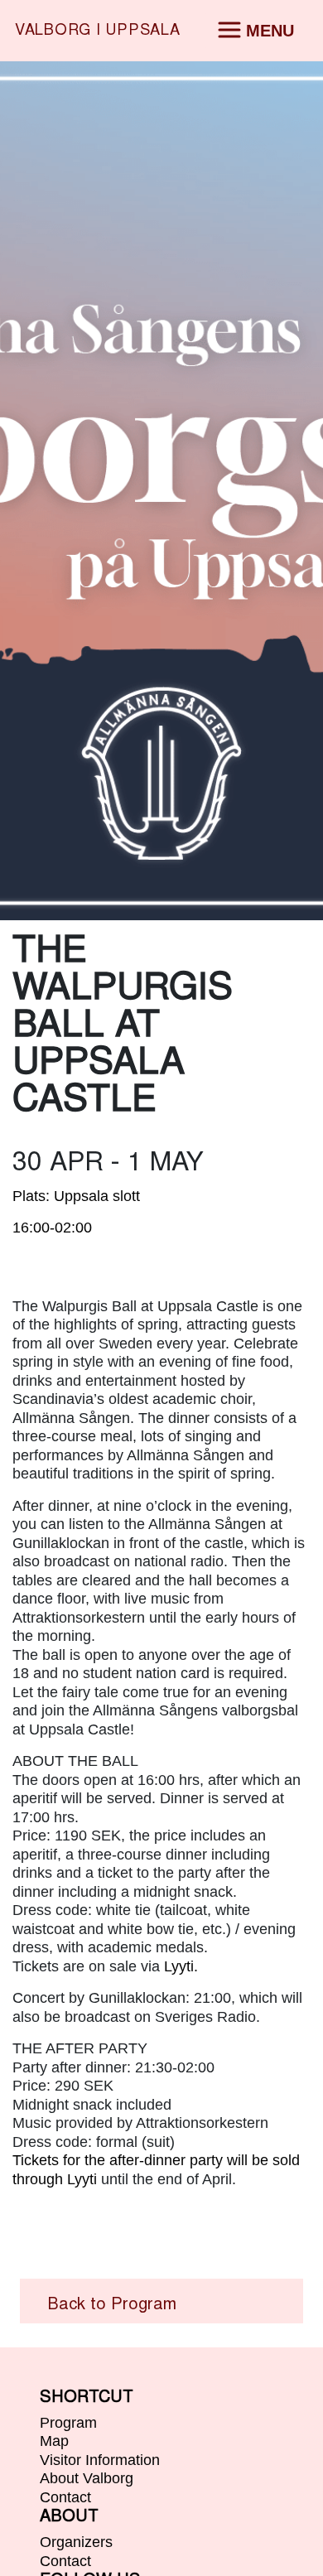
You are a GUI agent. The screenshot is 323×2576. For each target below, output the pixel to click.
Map (54, 2441)
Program (68, 2423)
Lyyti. (181, 1966)
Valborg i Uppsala (97, 31)
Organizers (76, 2542)
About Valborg (87, 2478)
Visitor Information (100, 2460)
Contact (65, 2497)
